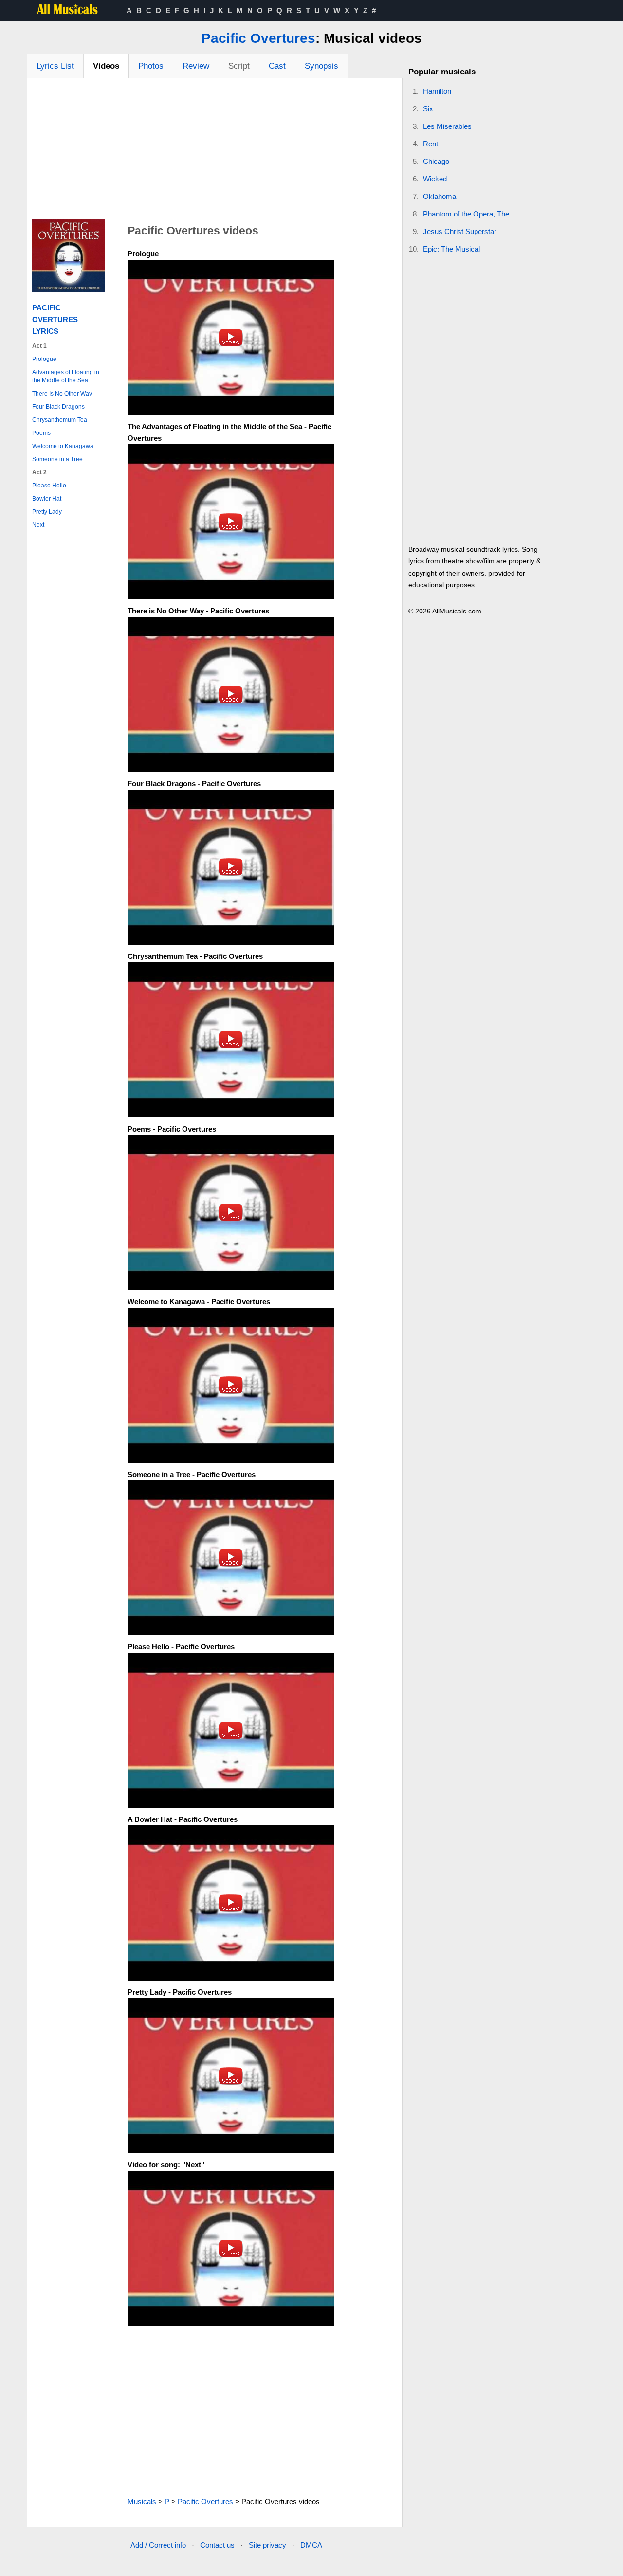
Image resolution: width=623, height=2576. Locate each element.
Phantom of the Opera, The (466, 214)
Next (38, 525)
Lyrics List (55, 66)
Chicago (436, 161)
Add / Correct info (158, 2545)
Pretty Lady (47, 512)
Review (196, 66)
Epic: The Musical (451, 249)
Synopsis (321, 66)
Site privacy (267, 2545)
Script (239, 66)
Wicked (435, 179)
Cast (277, 66)
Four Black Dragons (58, 407)
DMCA (311, 2545)
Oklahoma (440, 196)
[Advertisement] (215, 151)
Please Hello (49, 486)
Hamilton (437, 91)
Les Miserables (447, 126)
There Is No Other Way (62, 394)
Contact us (217, 2545)
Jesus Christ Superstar (460, 231)
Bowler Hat (47, 499)
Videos (106, 66)
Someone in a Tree (57, 459)
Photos (151, 66)
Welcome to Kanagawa (63, 446)
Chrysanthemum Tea (60, 420)
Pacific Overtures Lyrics (55, 319)
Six (428, 109)
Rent (431, 144)
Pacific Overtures (258, 38)
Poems (41, 433)
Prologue (44, 359)
